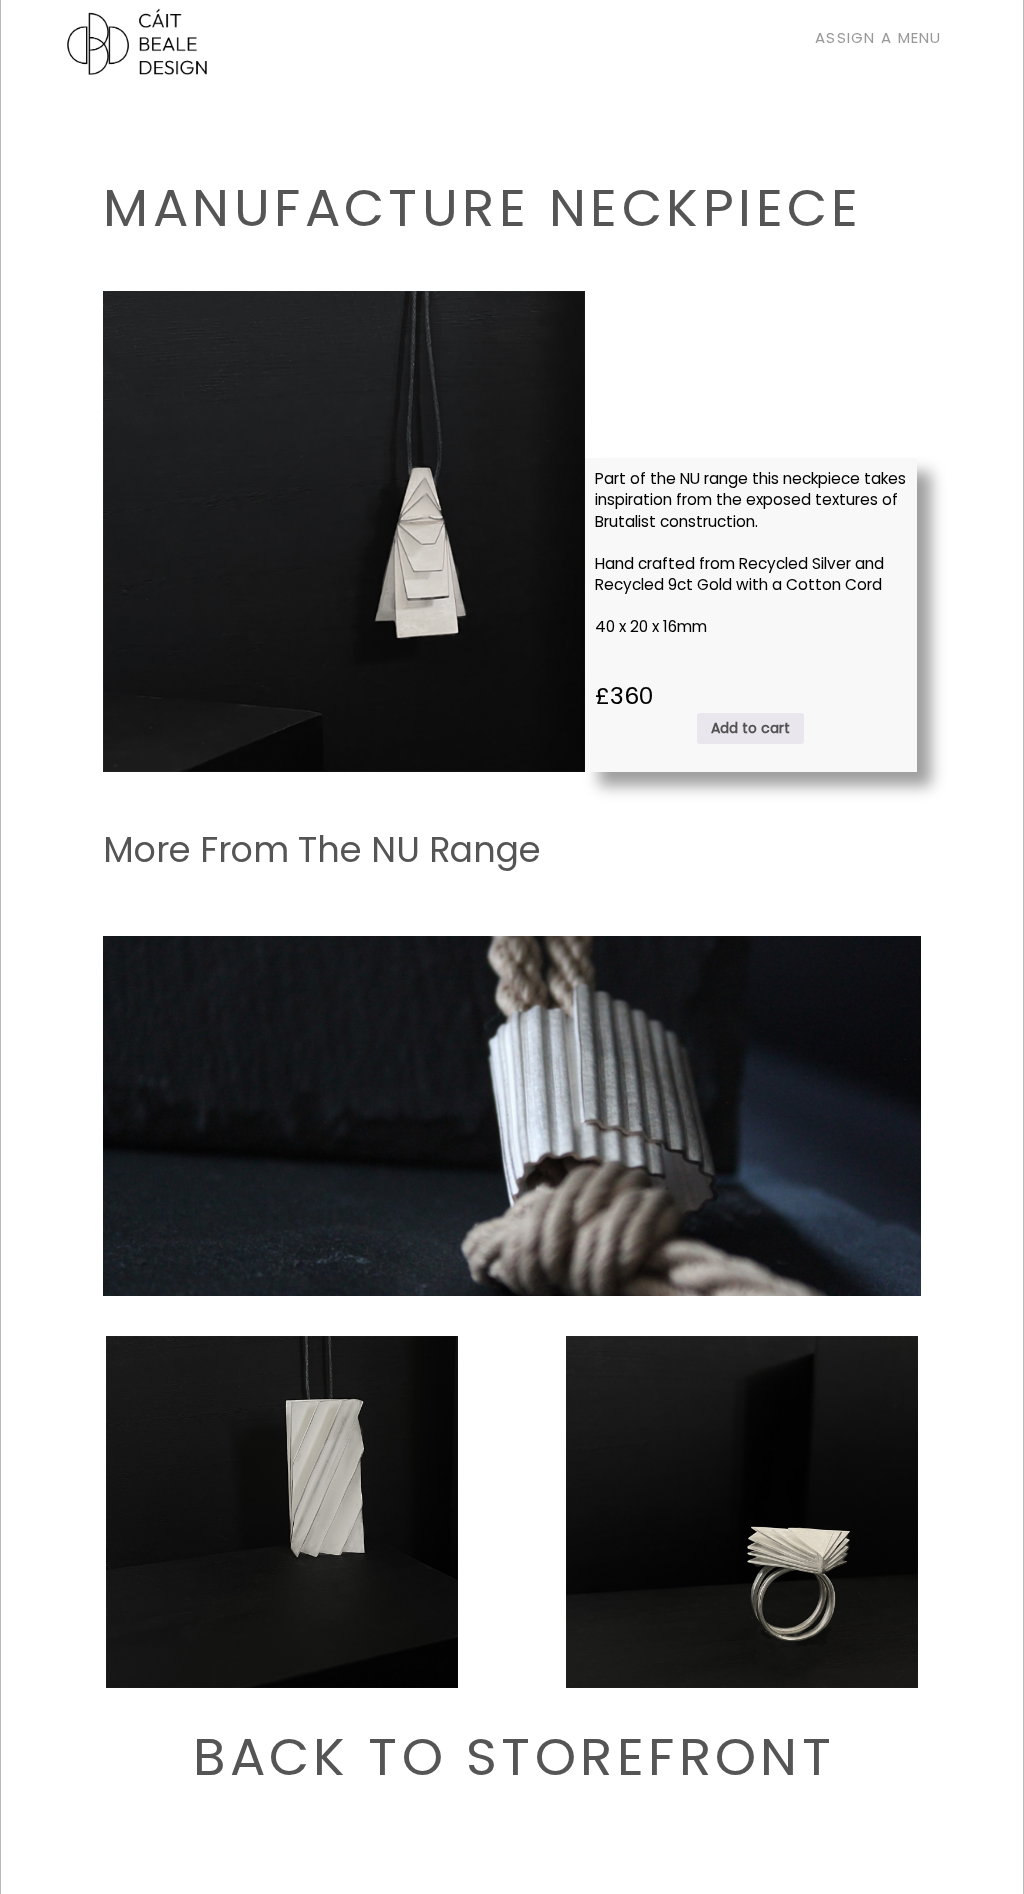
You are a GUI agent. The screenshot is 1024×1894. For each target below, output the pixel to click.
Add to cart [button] (750, 728)
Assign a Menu (878, 28)
